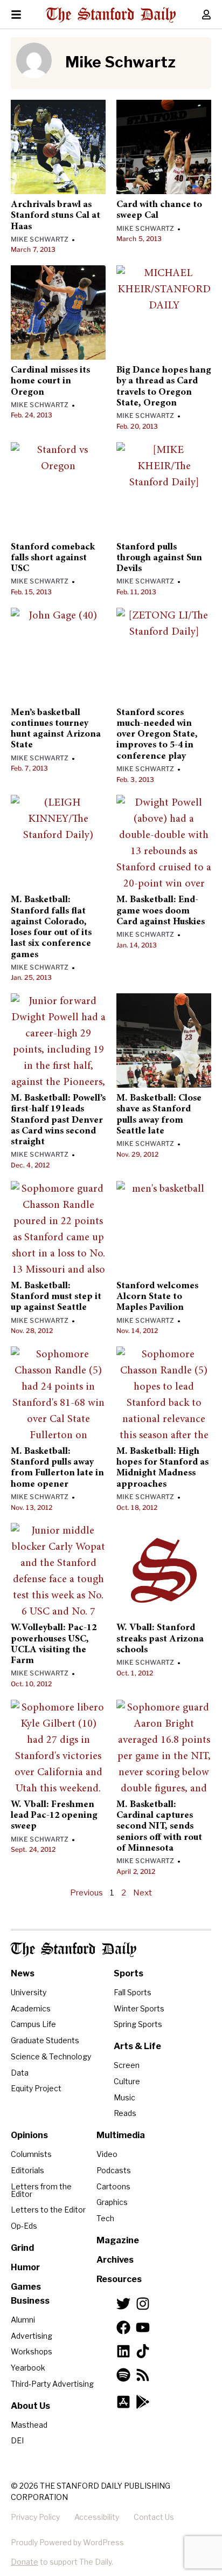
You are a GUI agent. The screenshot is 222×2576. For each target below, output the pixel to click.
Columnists (31, 2154)
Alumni (23, 2320)
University (29, 1992)
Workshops (32, 2351)
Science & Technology (51, 2056)
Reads (125, 2113)
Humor (25, 2267)
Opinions (29, 2135)
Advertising (32, 2336)
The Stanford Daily (74, 1950)
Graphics (112, 2202)
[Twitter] (123, 2304)
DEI (17, 2440)
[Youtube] (143, 2327)
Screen (127, 2065)
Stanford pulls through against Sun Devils (159, 558)
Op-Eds (24, 2226)
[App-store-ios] (123, 2402)
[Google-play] (143, 2402)
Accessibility (97, 2517)
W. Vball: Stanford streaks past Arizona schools (160, 1639)
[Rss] (143, 2375)
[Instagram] (143, 2304)
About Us (30, 2406)
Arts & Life (137, 2046)
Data (20, 2073)
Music (124, 2097)
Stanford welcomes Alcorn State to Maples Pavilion (157, 1297)
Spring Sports (138, 2024)
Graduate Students (45, 2040)
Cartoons (113, 2186)
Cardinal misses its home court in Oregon (50, 382)
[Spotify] (123, 2375)
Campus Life (33, 2024)
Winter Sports (139, 2008)
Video (107, 2154)
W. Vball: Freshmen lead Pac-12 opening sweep (54, 1816)
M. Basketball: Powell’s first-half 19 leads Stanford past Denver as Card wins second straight (58, 1120)
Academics (31, 2008)
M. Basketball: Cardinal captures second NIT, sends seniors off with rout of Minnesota (159, 1827)
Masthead (29, 2425)
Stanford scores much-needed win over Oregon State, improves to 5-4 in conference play (157, 735)
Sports (129, 1973)
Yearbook (28, 2368)
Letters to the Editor (48, 2210)
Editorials (27, 2170)
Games (26, 2287)
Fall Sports (133, 1992)
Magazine (118, 2240)
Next (143, 1893)
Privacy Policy (35, 2517)
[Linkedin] (123, 2351)
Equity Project (36, 2088)
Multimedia (121, 2135)
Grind (22, 2248)
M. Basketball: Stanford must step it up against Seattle (56, 1297)
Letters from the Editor (41, 2190)
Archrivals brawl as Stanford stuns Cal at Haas (55, 216)
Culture (127, 2081)
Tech (105, 2218)
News (23, 1973)
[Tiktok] (143, 2351)
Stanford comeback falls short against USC (53, 558)
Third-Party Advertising (52, 2384)
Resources (119, 2279)
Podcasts (114, 2170)
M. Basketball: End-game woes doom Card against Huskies (161, 911)
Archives (115, 2260)
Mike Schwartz (40, 239)
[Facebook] (123, 2327)
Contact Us (154, 2517)
